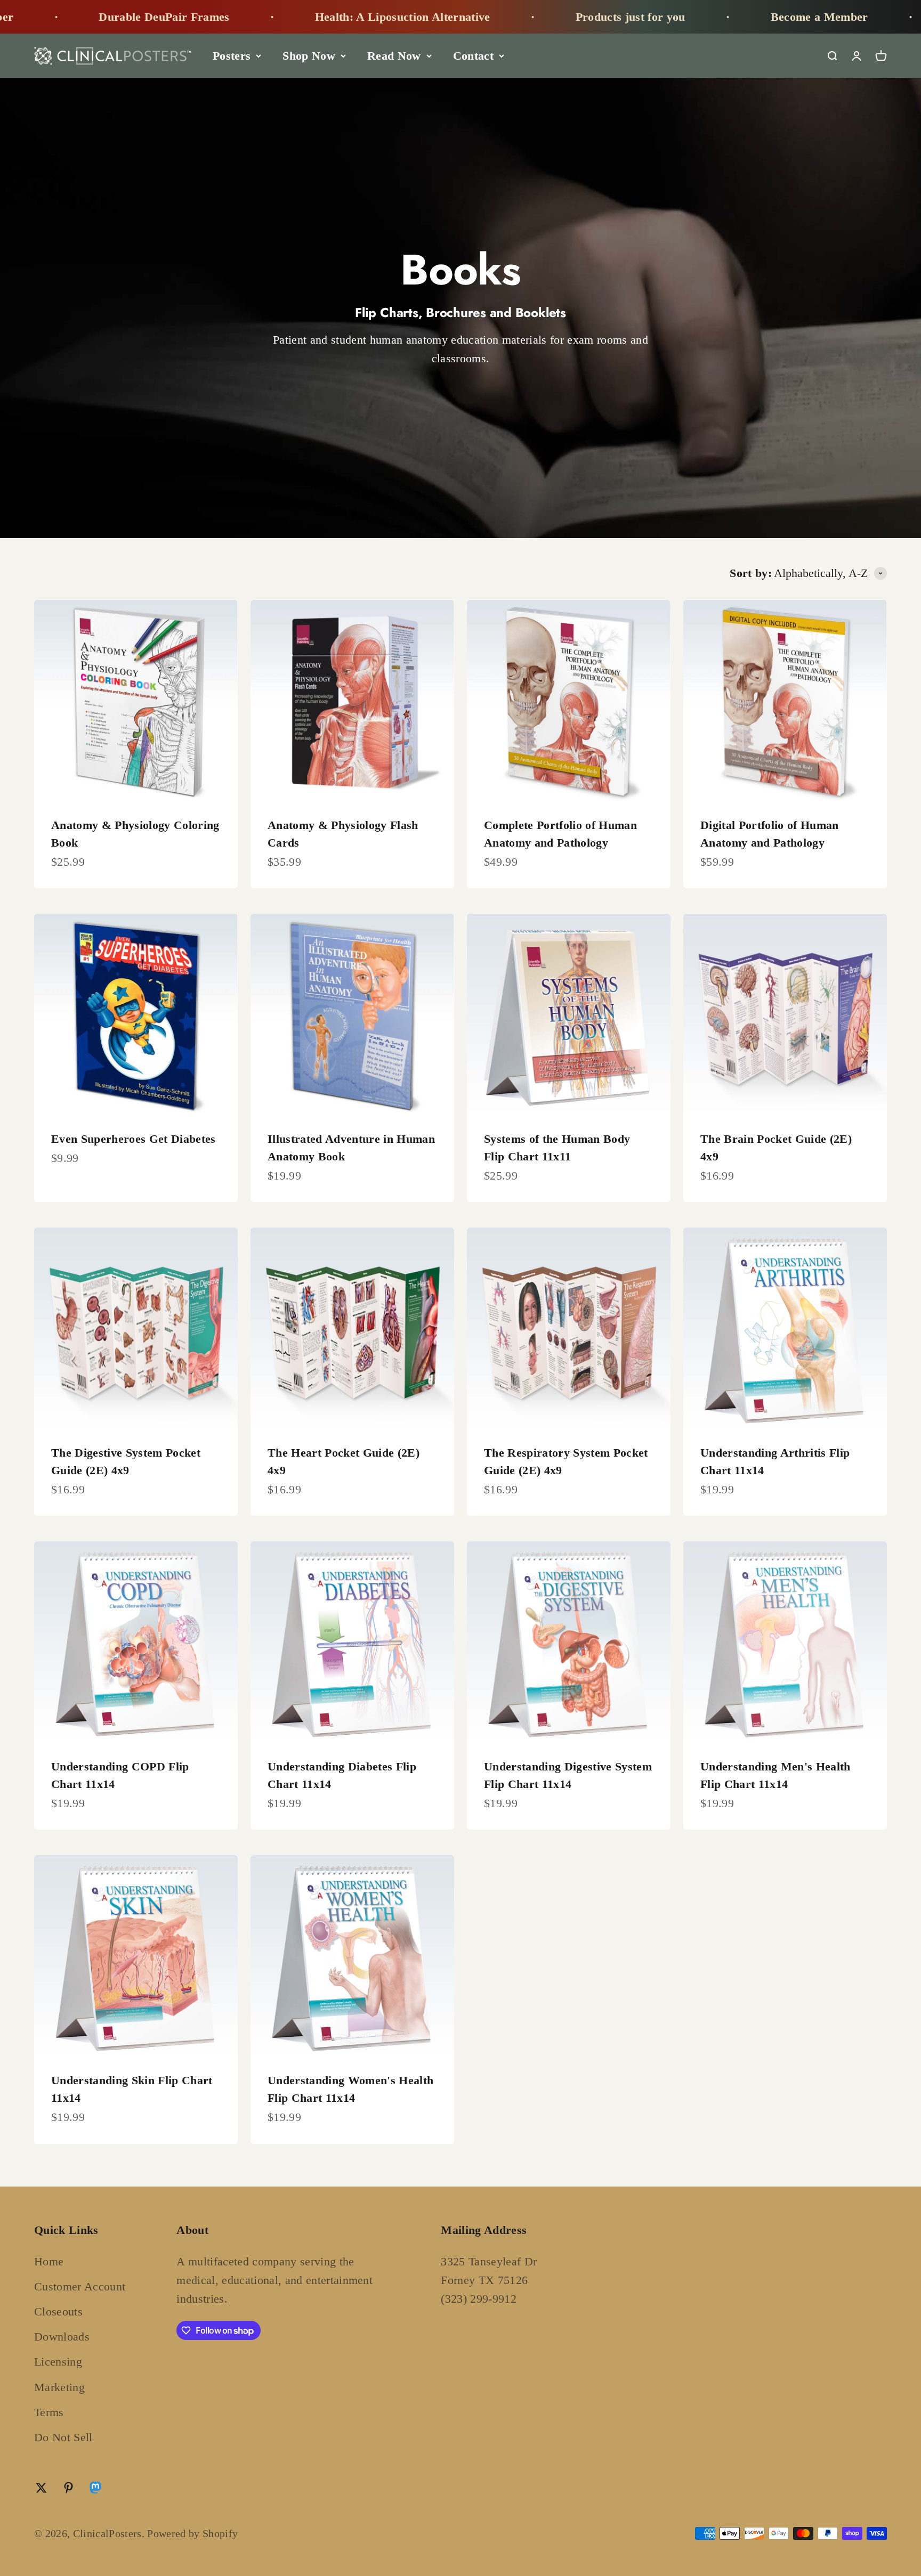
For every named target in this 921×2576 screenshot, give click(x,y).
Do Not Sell (63, 2437)
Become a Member (714, 17)
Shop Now (309, 56)
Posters (232, 56)
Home (49, 2261)
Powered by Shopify (192, 2533)
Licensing (58, 2362)
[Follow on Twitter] (41, 2488)
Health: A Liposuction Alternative (298, 17)
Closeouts (58, 2311)
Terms (49, 2412)
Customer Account (80, 2286)
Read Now (394, 56)
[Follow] (95, 2490)
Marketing (59, 2387)
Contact (473, 56)
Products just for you (526, 17)
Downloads (62, 2337)
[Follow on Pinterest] (68, 2488)
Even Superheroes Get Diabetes (134, 1139)
